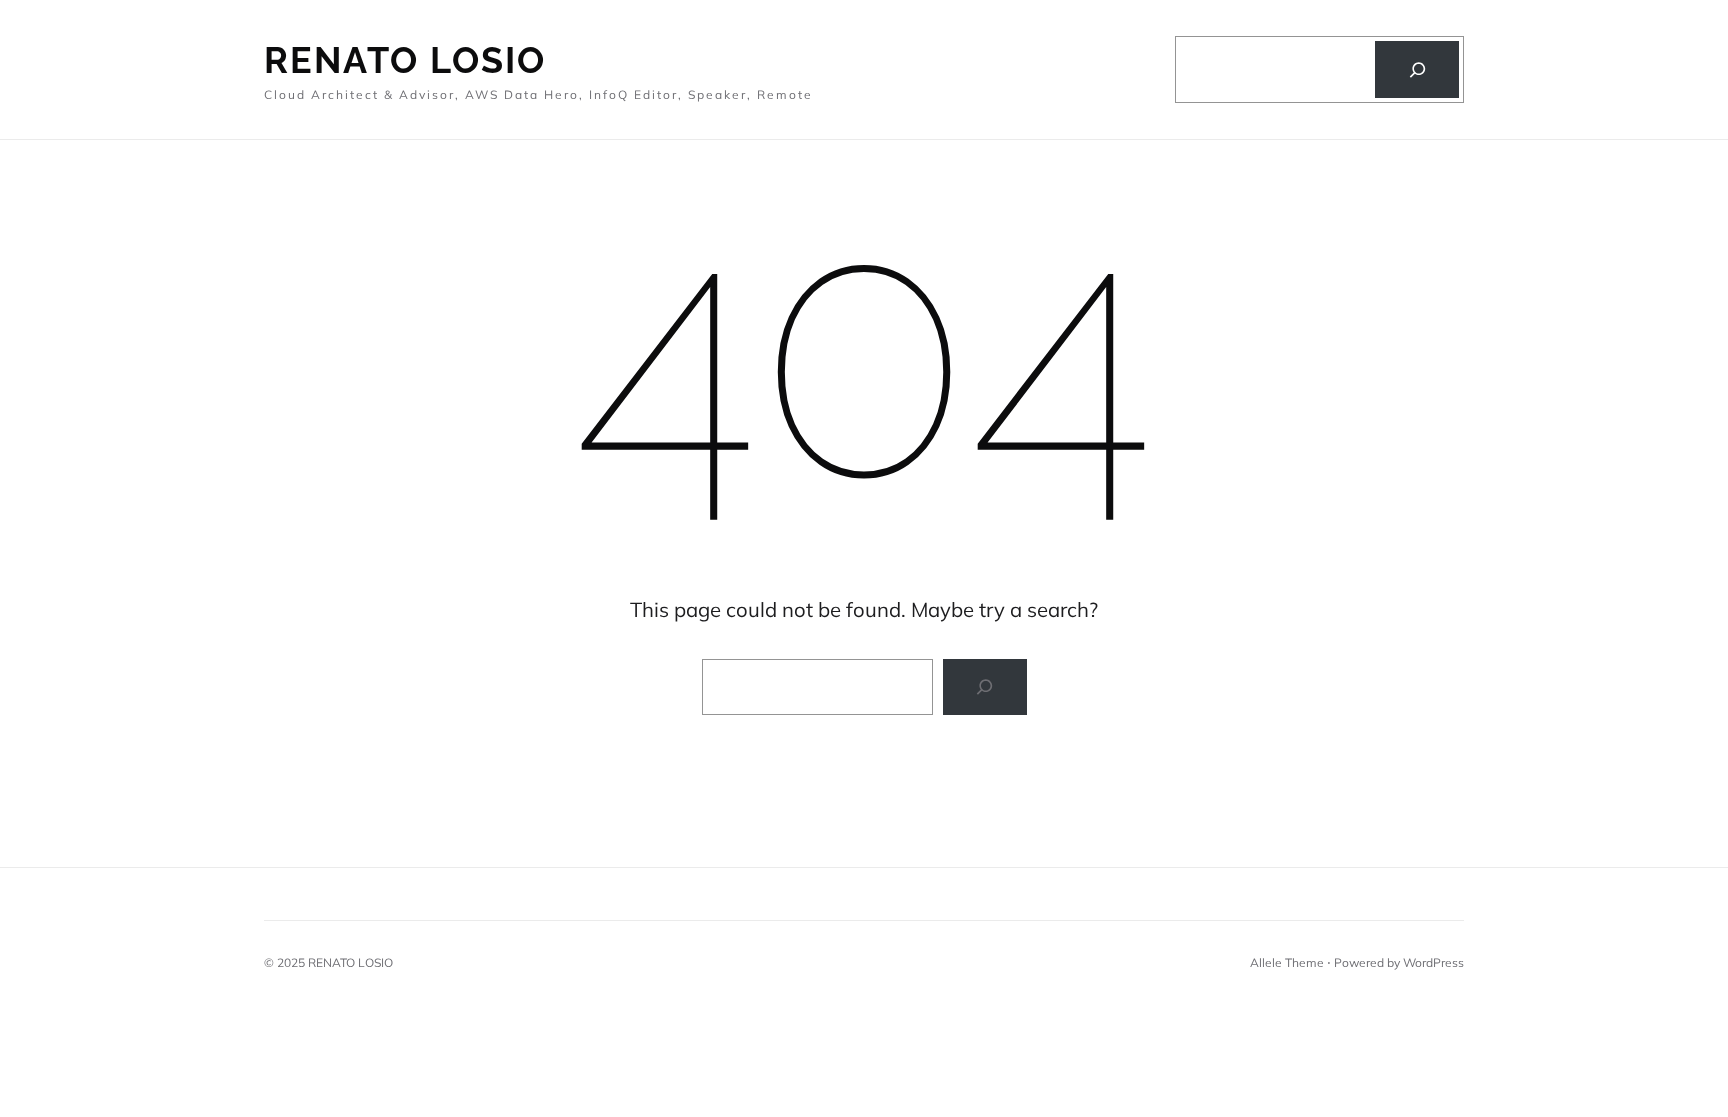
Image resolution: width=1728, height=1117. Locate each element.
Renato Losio (405, 60)
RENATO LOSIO (350, 962)
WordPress (1433, 962)
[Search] (1417, 69)
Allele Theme (1287, 962)
